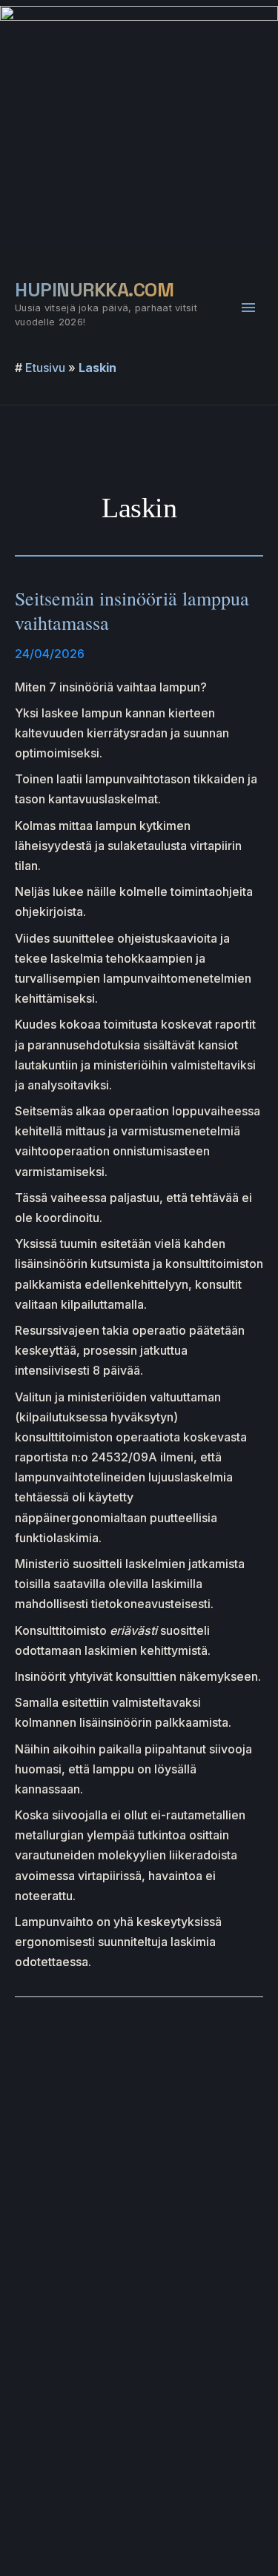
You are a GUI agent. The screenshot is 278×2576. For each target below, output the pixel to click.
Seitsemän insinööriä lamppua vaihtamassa (132, 611)
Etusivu (45, 368)
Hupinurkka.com (94, 290)
